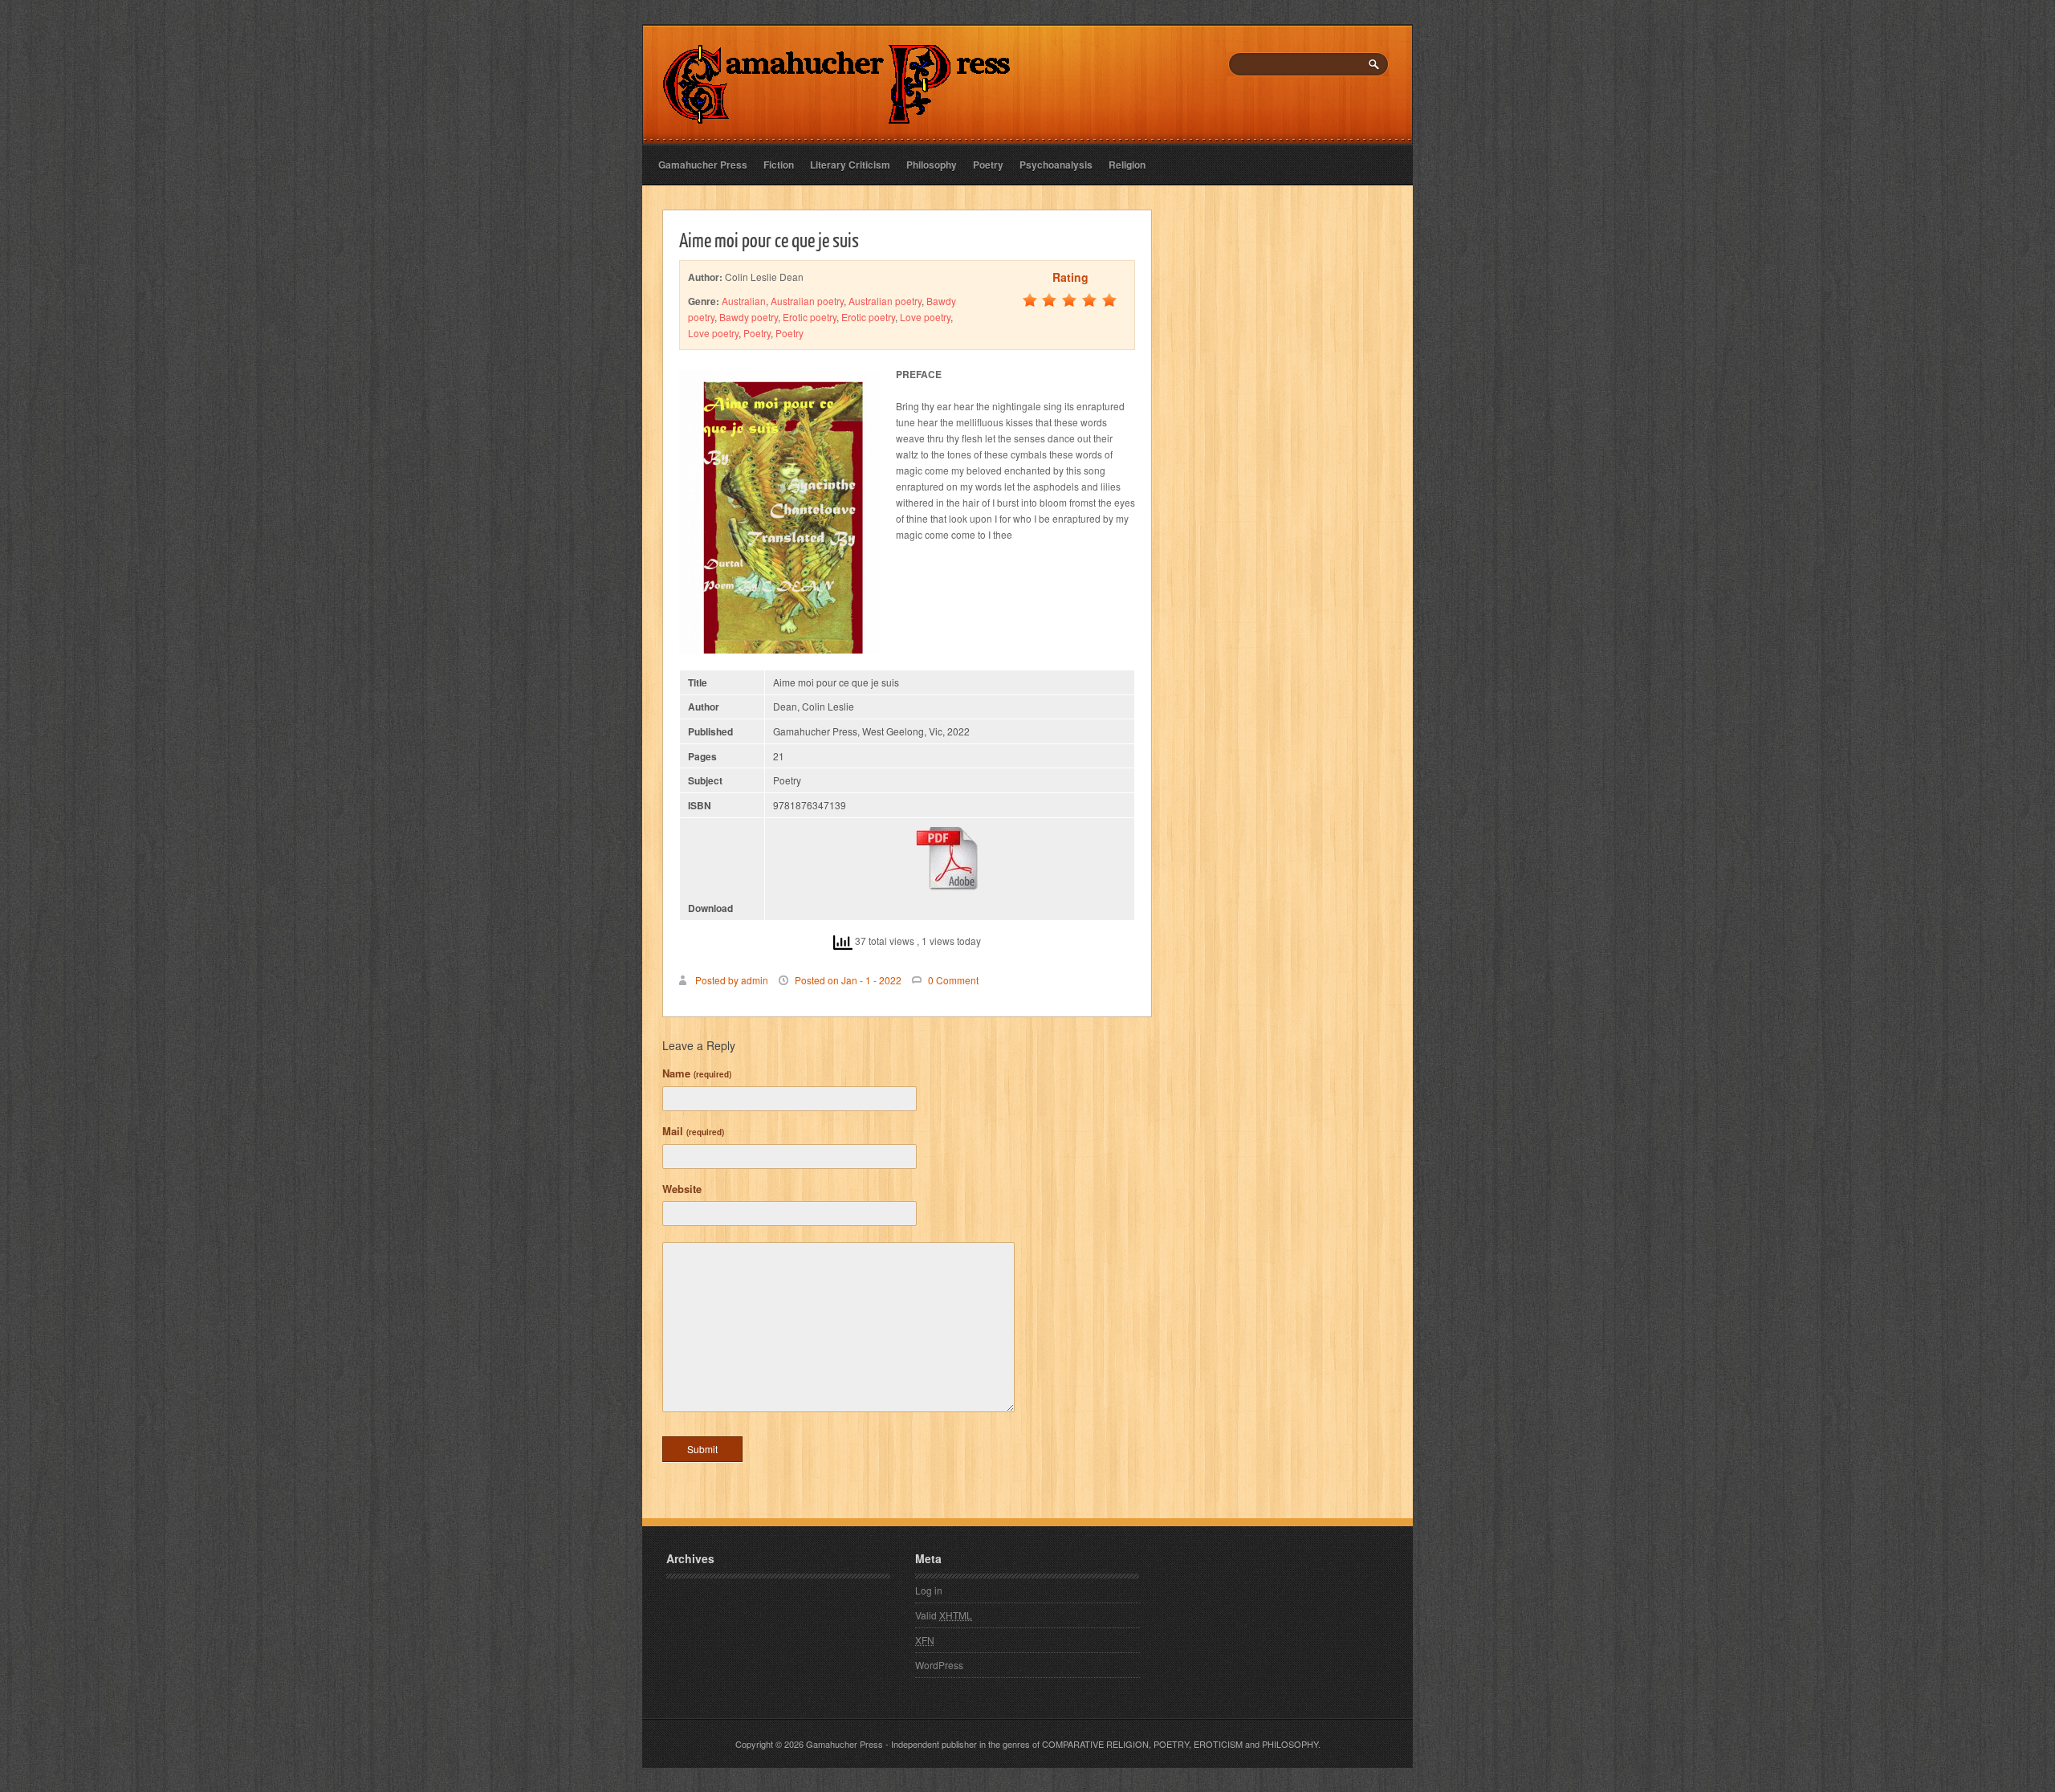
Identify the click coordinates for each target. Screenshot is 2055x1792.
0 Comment (953, 980)
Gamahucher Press (703, 165)
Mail (693, 1131)
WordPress (939, 1665)
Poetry (988, 165)
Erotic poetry (810, 317)
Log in (929, 1590)
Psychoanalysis (1056, 165)
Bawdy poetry (749, 317)
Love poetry (925, 317)
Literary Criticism (850, 165)
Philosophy (932, 165)
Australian (744, 301)
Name (697, 1073)
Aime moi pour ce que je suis (769, 239)
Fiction (779, 165)
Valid (944, 1615)
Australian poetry (807, 301)
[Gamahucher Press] (837, 113)
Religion (1127, 165)
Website (682, 1189)
